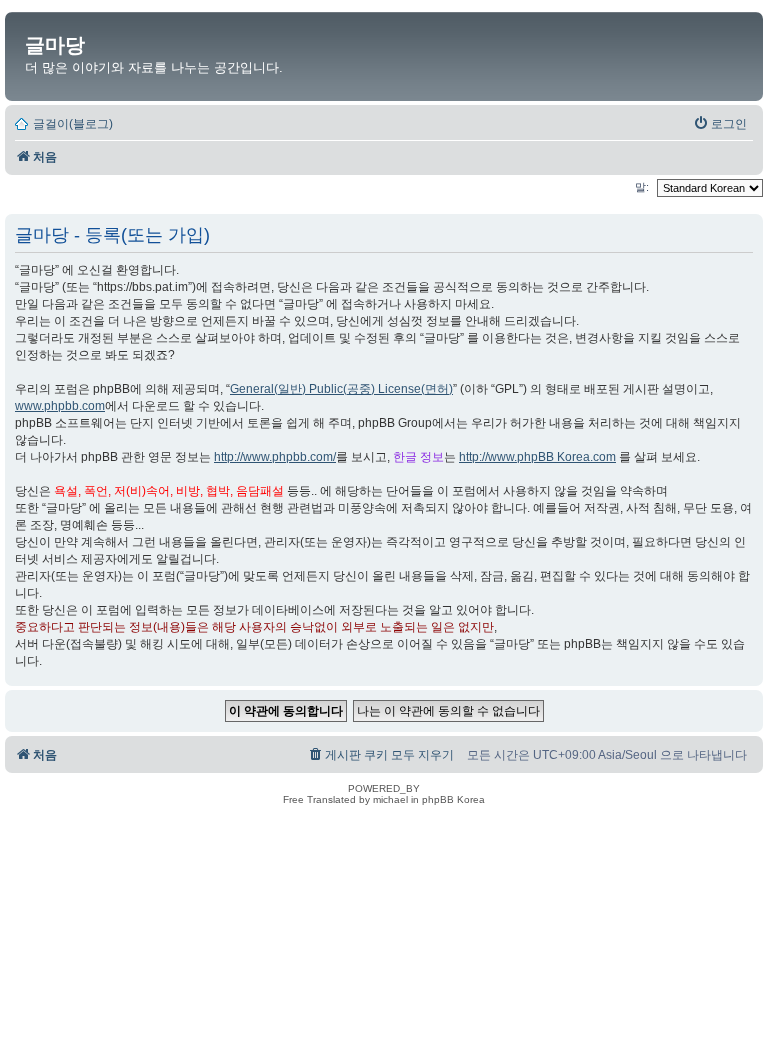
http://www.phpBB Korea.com (537, 457)
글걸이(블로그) (73, 124)
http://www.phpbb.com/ (275, 457)
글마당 (55, 45)
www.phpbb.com (60, 406)
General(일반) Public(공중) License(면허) (341, 389)
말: (643, 187)
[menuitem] (720, 124)
